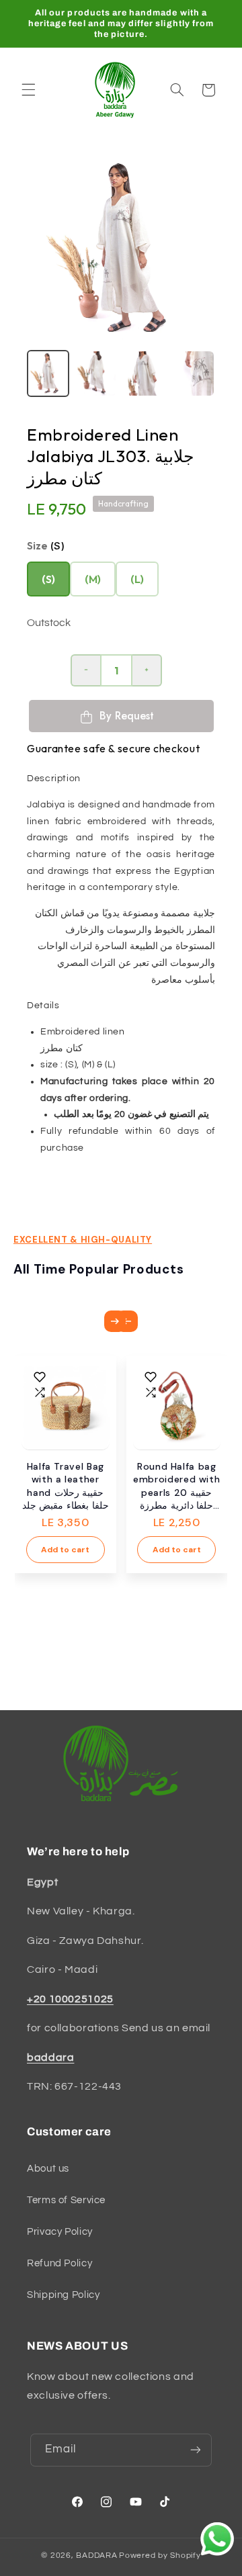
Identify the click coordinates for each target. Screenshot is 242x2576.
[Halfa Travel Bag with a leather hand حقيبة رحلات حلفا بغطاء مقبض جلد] (66, 1406)
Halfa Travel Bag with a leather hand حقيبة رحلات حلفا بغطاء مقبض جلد (66, 1486)
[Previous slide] (127, 1321)
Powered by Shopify (160, 2556)
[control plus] (147, 670)
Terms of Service (66, 2200)
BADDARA (96, 2556)
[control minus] (85, 670)
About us (48, 2169)
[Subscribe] (196, 2450)
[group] (48, 373)
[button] (28, 90)
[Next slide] (115, 1321)
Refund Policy (59, 2263)
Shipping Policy (63, 2295)
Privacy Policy (60, 2232)
